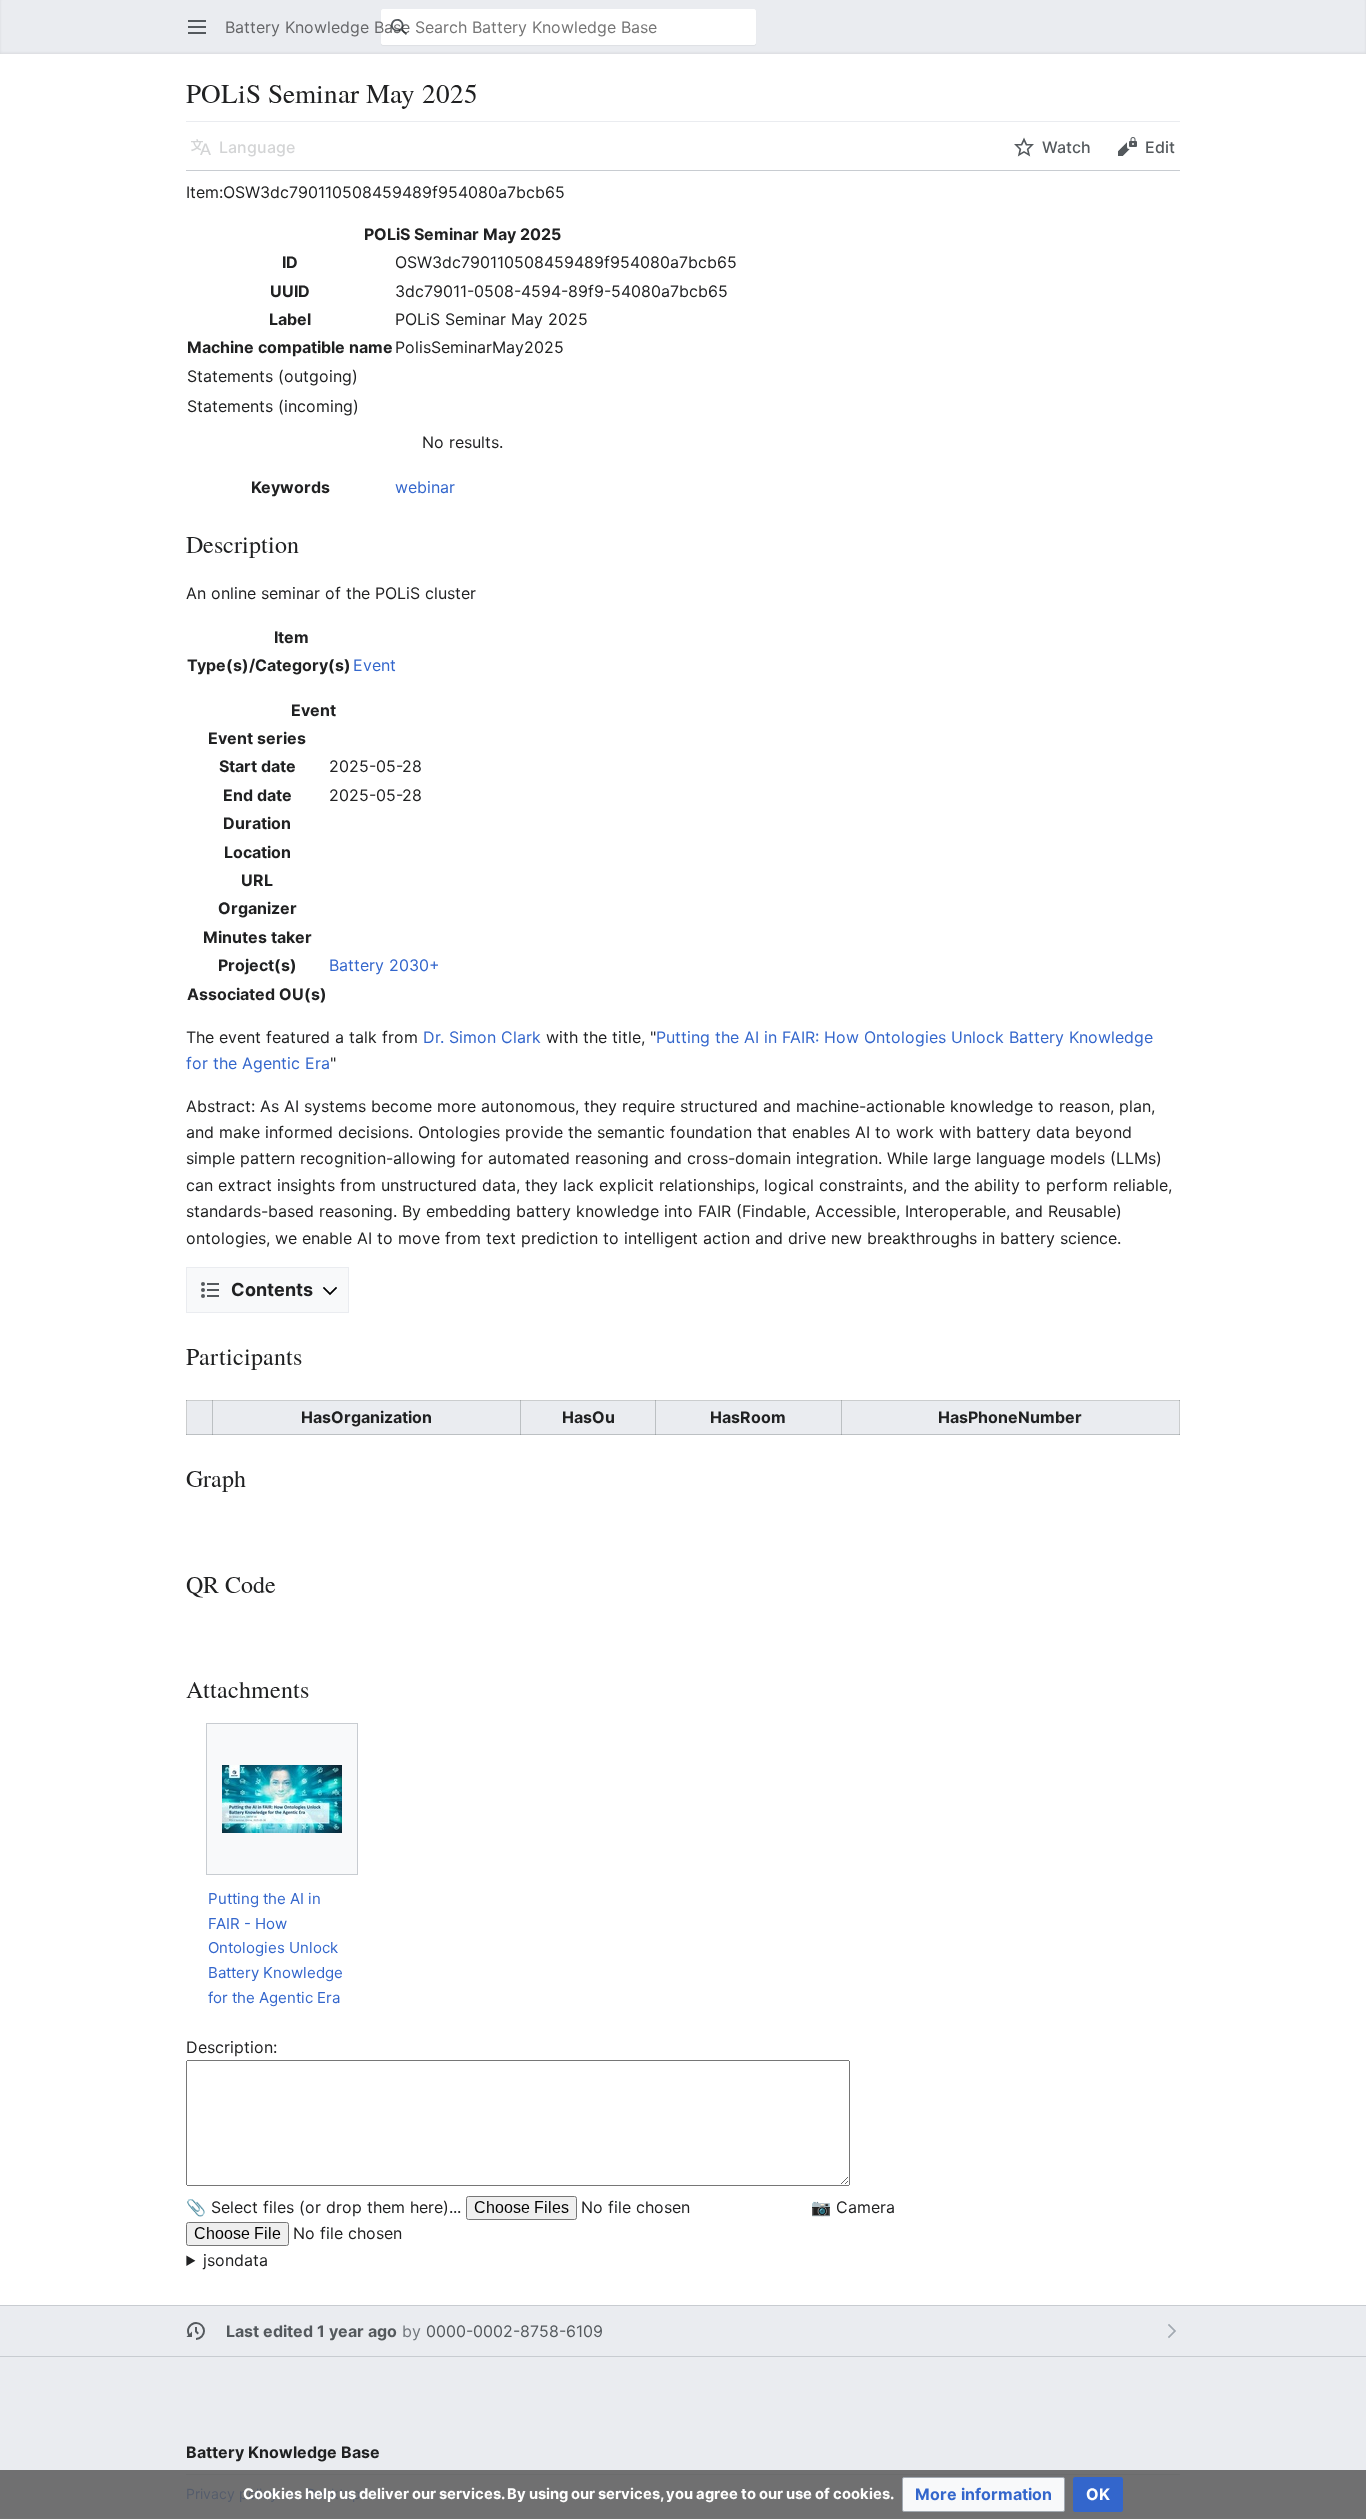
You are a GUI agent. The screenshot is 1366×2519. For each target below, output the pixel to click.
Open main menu (203, 37)
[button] (983, 2494)
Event (374, 665)
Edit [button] (1160, 147)
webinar (425, 487)
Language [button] (257, 147)
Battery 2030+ (384, 965)
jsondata (235, 2260)
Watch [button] (1066, 147)
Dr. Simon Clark (482, 1037)
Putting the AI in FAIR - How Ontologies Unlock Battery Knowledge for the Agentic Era (275, 1948)
